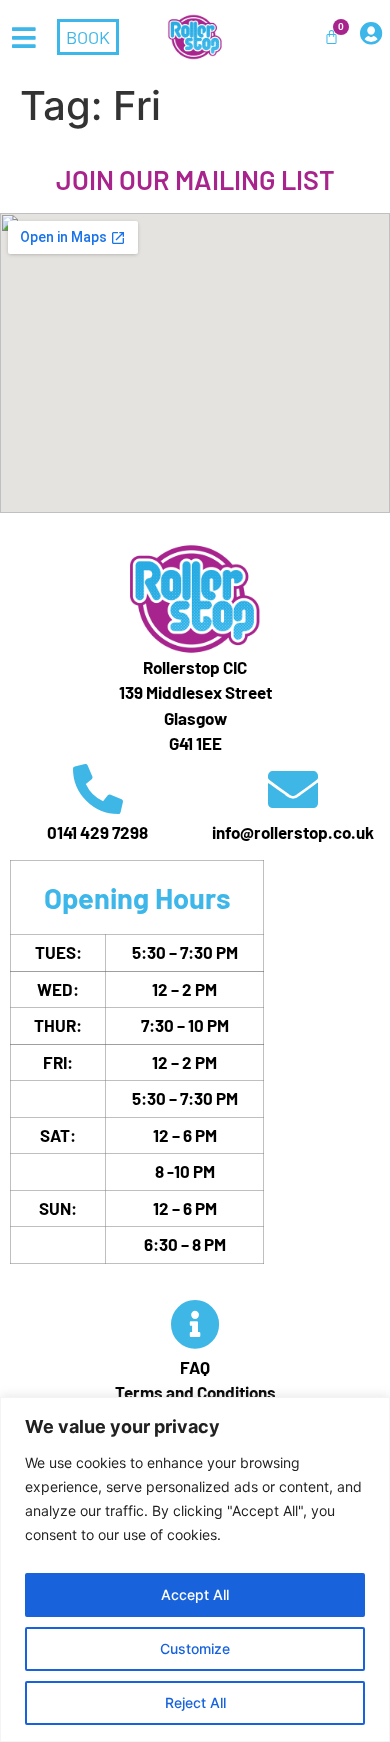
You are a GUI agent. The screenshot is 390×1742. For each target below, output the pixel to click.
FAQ (195, 1367)
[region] (195, 1569)
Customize (195, 1648)
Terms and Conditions (195, 1392)
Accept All (195, 1594)
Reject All (195, 1702)
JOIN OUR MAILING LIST (195, 179)
